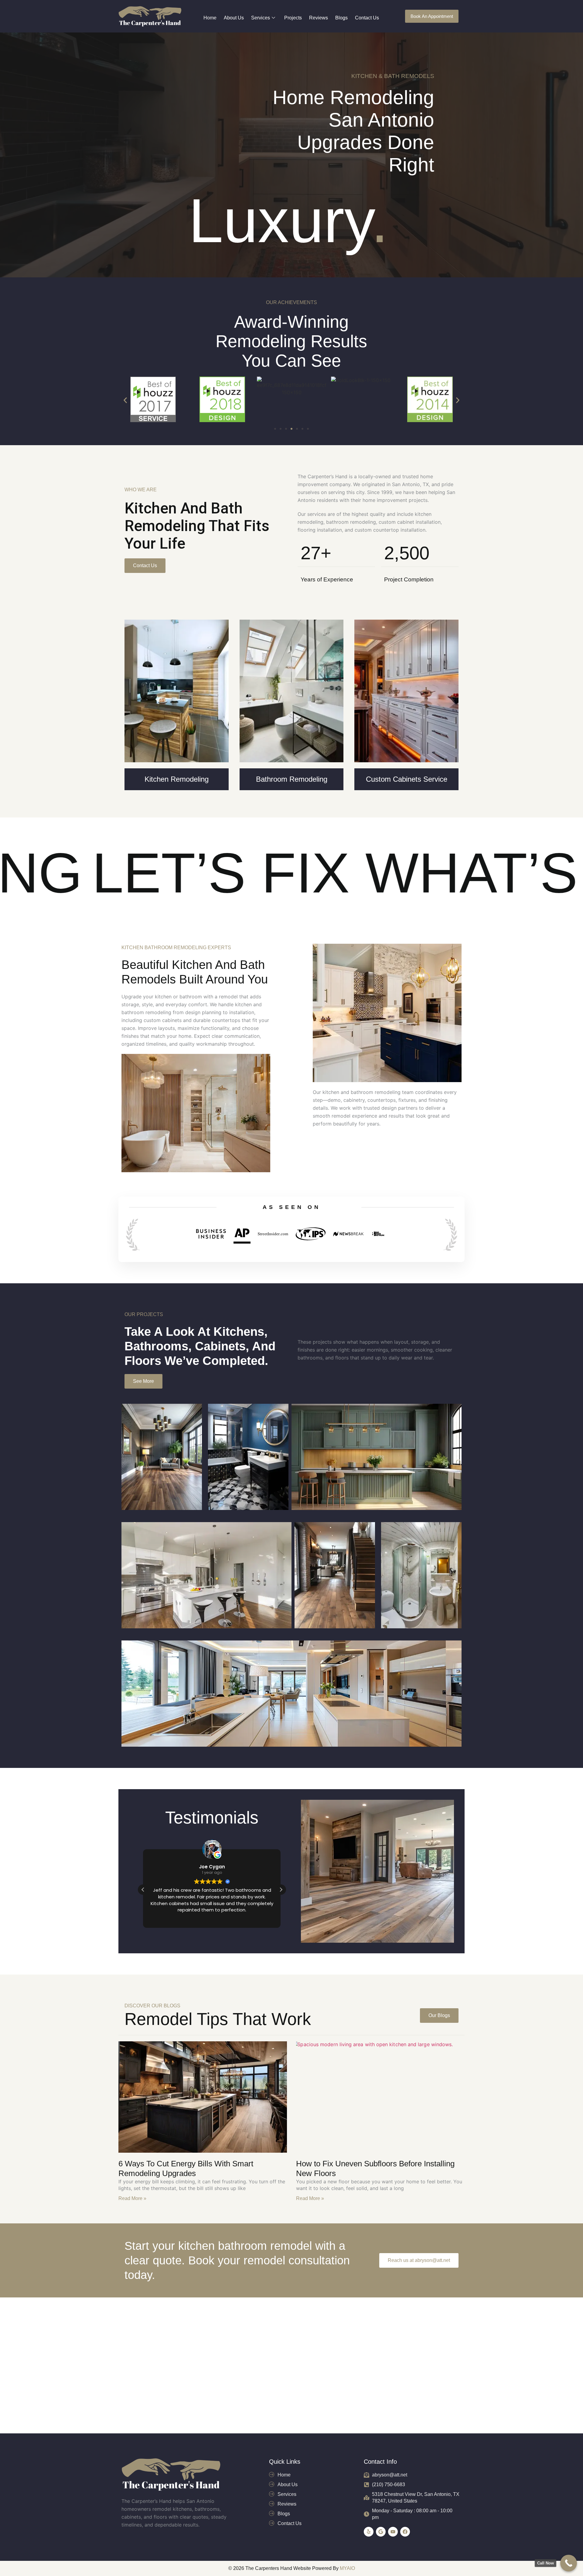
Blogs (341, 18)
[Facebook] (405, 2532)
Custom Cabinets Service (407, 779)
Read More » (132, 2198)
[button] (125, 400)
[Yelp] (369, 2532)
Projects (293, 18)
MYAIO (347, 2568)
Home (210, 18)
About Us (234, 18)
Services (261, 18)
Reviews (319, 18)
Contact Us (367, 18)
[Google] (381, 2532)
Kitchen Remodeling (177, 779)
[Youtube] (393, 2532)
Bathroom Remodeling (292, 779)
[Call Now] (569, 2563)
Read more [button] (212, 1919)
